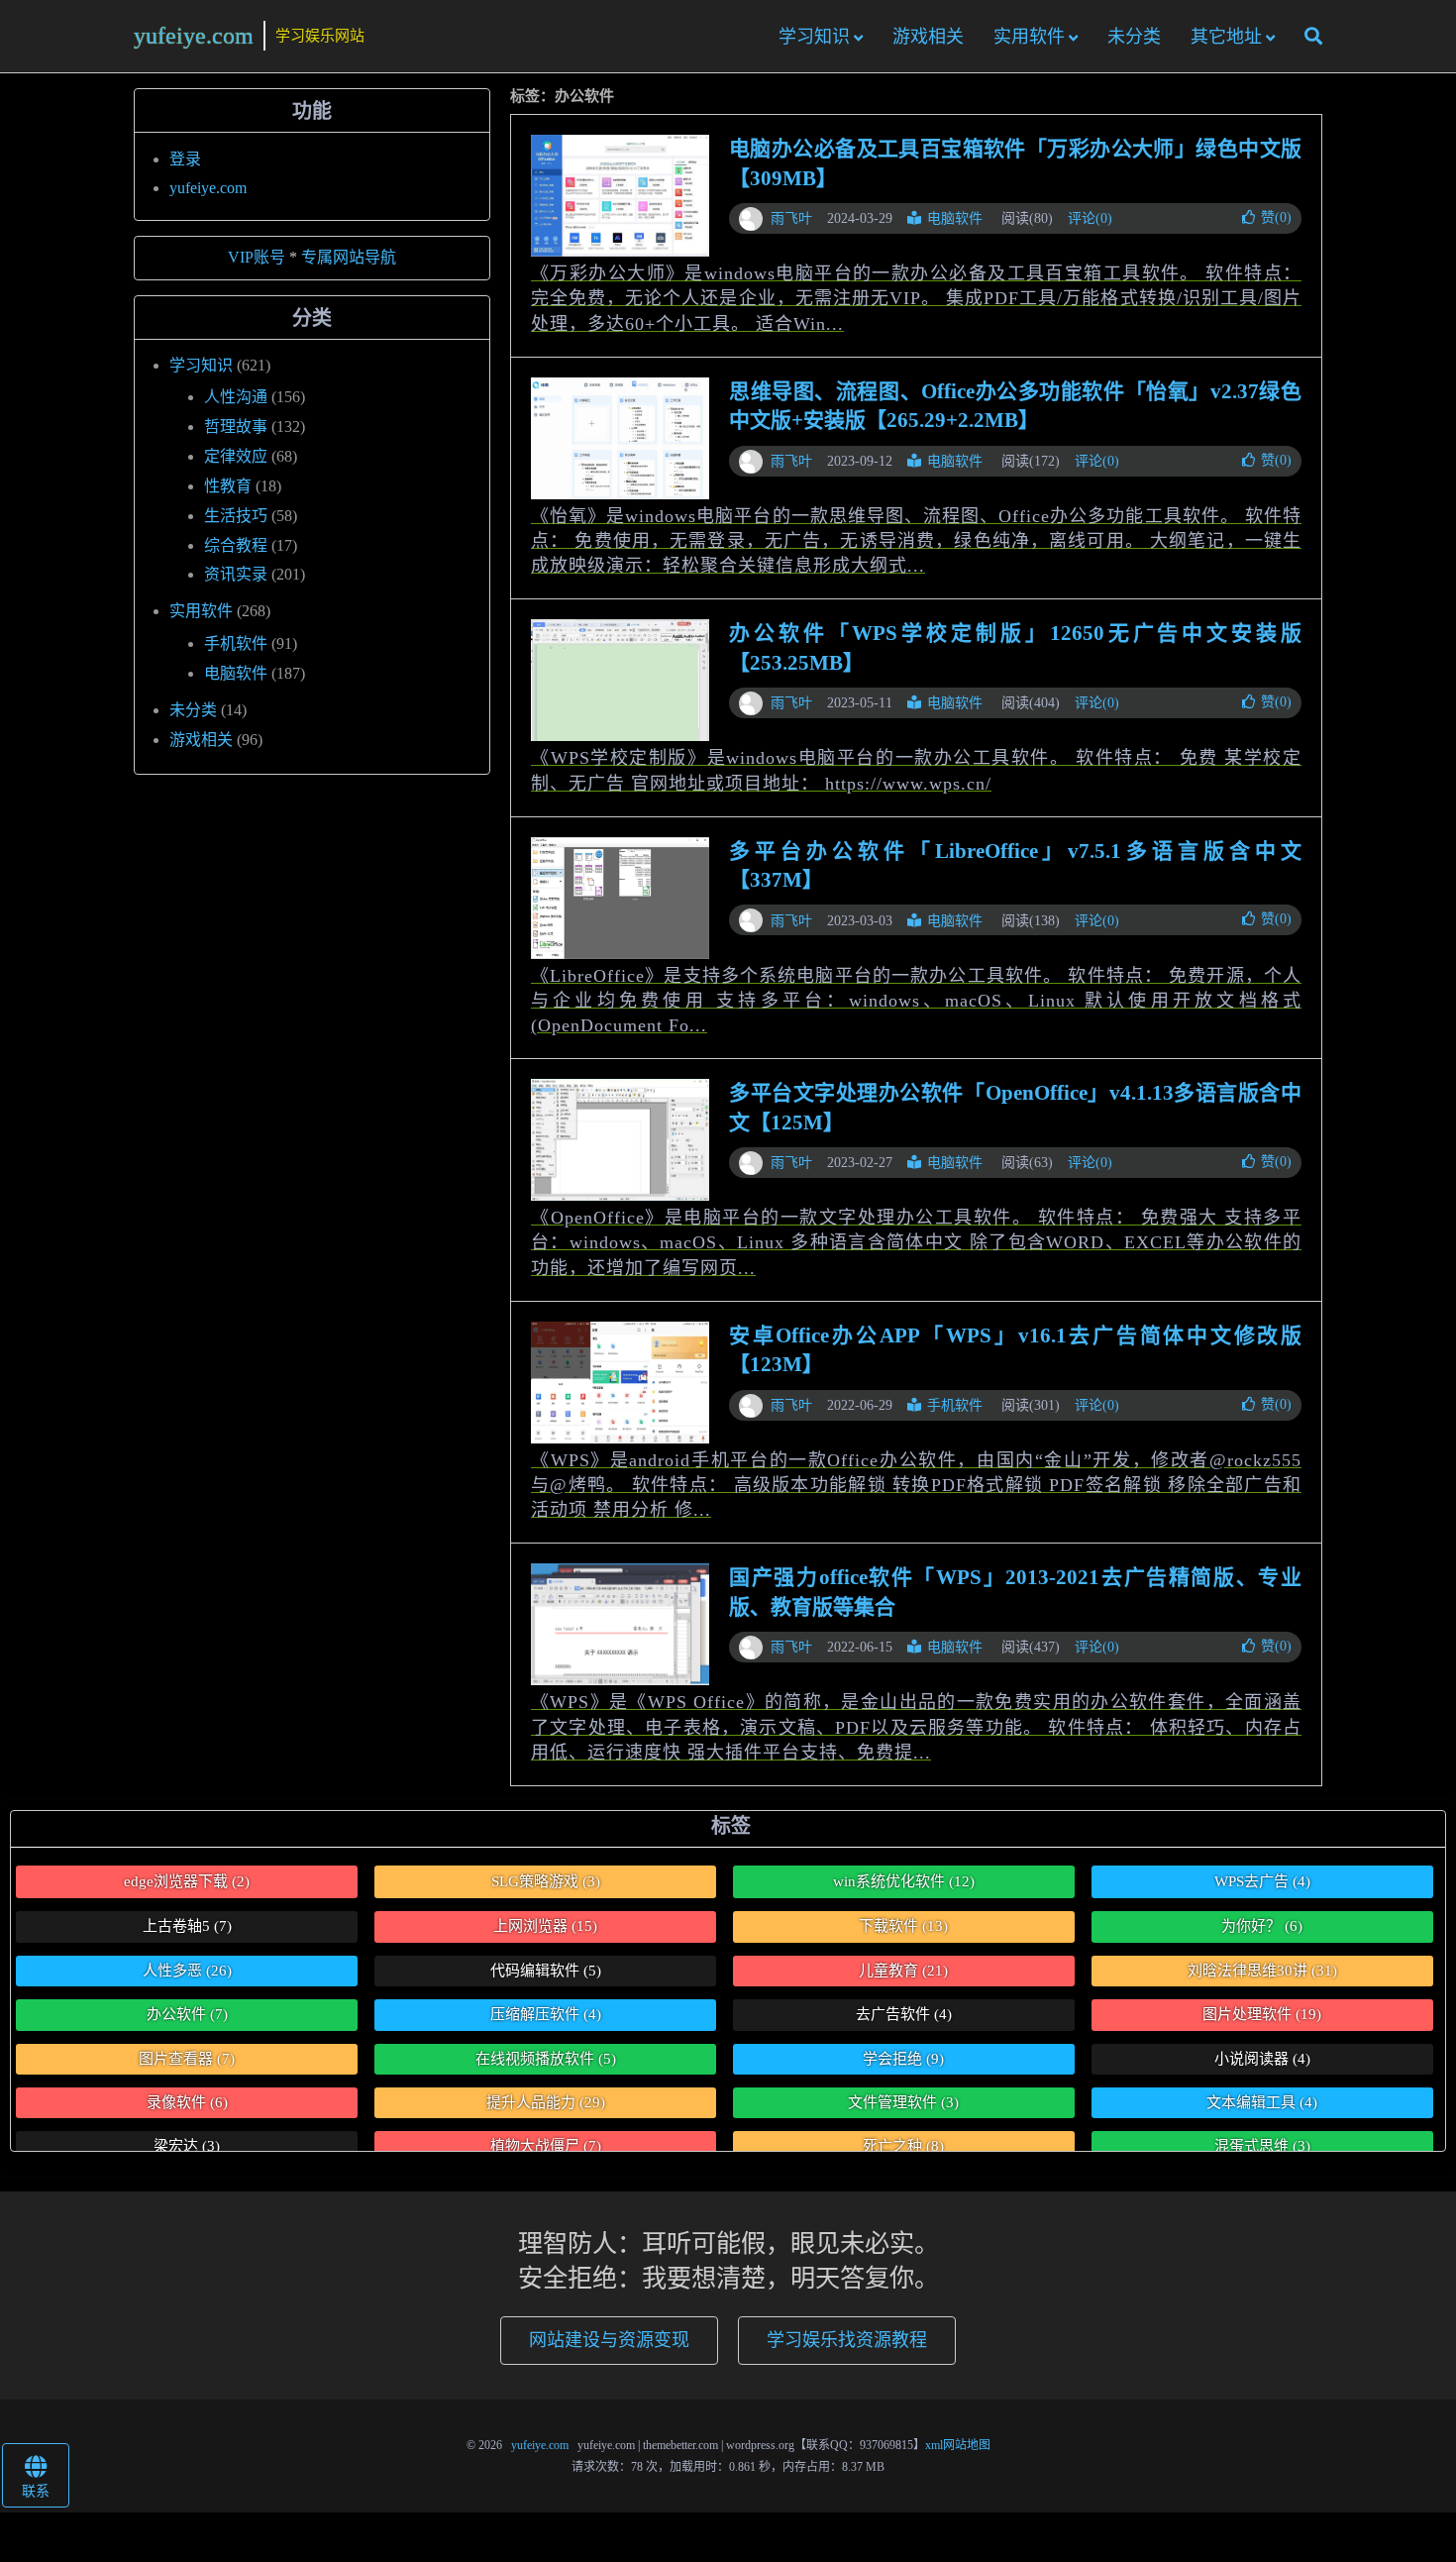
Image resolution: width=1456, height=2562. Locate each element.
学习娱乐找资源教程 (847, 2340)
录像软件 (187, 2102)
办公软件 (187, 2014)
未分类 (1134, 37)
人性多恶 (187, 1971)
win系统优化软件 (904, 1881)
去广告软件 (904, 2014)
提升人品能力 (546, 2102)
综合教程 (236, 545)
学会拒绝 (903, 2059)
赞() (1276, 217)
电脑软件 (955, 218)
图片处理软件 (1262, 2014)
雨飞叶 (791, 218)
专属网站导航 (349, 257)
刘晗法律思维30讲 (1262, 1971)
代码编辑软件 (546, 1971)
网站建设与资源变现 (609, 2340)
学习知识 (814, 37)
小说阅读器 (1262, 2059)
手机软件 (955, 1405)
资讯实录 (236, 574)
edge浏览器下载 (187, 1881)
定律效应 (236, 456)
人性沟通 (236, 397)
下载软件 (903, 1926)
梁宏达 (187, 2146)
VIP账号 (257, 257)
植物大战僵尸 (546, 2146)
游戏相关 (928, 37)
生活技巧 (236, 516)
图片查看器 (187, 2059)
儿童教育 (903, 1971)
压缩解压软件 (546, 2014)
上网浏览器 (545, 1926)
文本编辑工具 (1262, 2102)
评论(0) (1090, 218)
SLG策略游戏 (546, 1881)
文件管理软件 (903, 2102)
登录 (185, 159)
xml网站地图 (958, 2445)
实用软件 (1029, 37)
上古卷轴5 (187, 1926)
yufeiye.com (194, 36)
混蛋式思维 (1262, 2146)
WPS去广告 (1262, 1881)
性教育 (228, 486)
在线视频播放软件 (546, 2059)
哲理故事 (236, 427)
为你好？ (1262, 1926)
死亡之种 (903, 2146)
